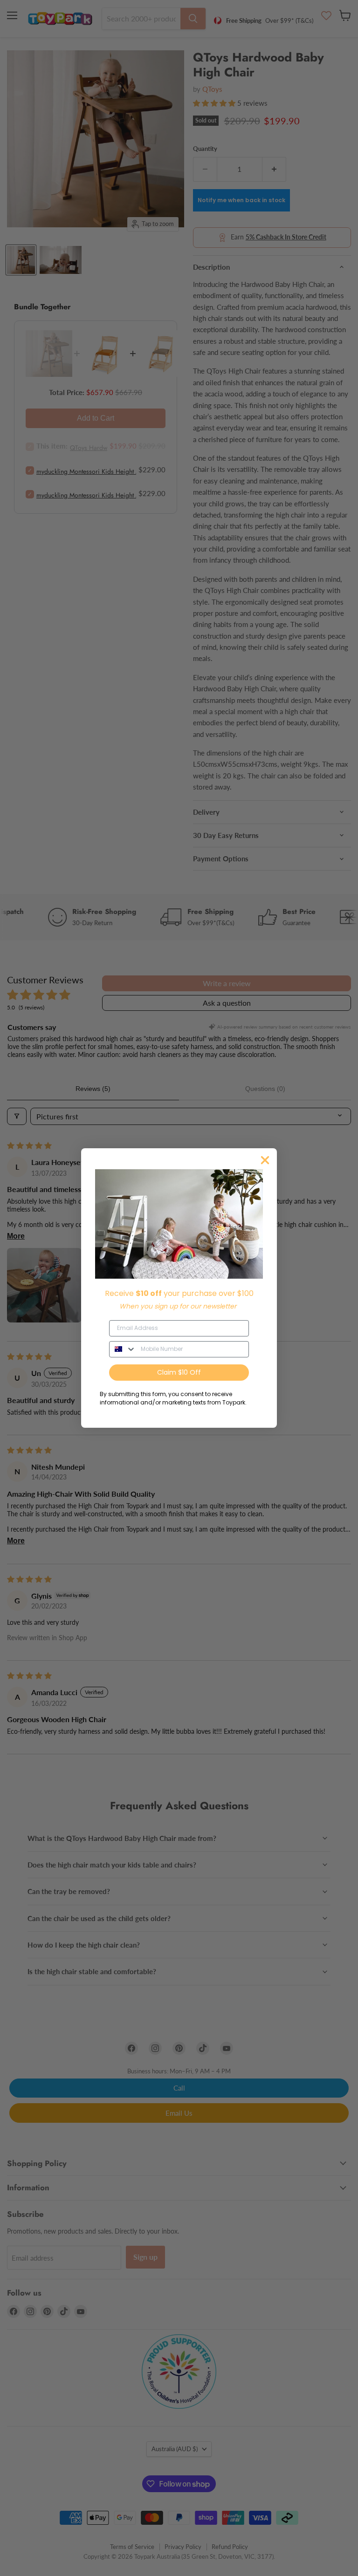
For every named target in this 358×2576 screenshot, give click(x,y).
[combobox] (123, 1349)
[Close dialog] (265, 1160)
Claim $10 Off (179, 1372)
